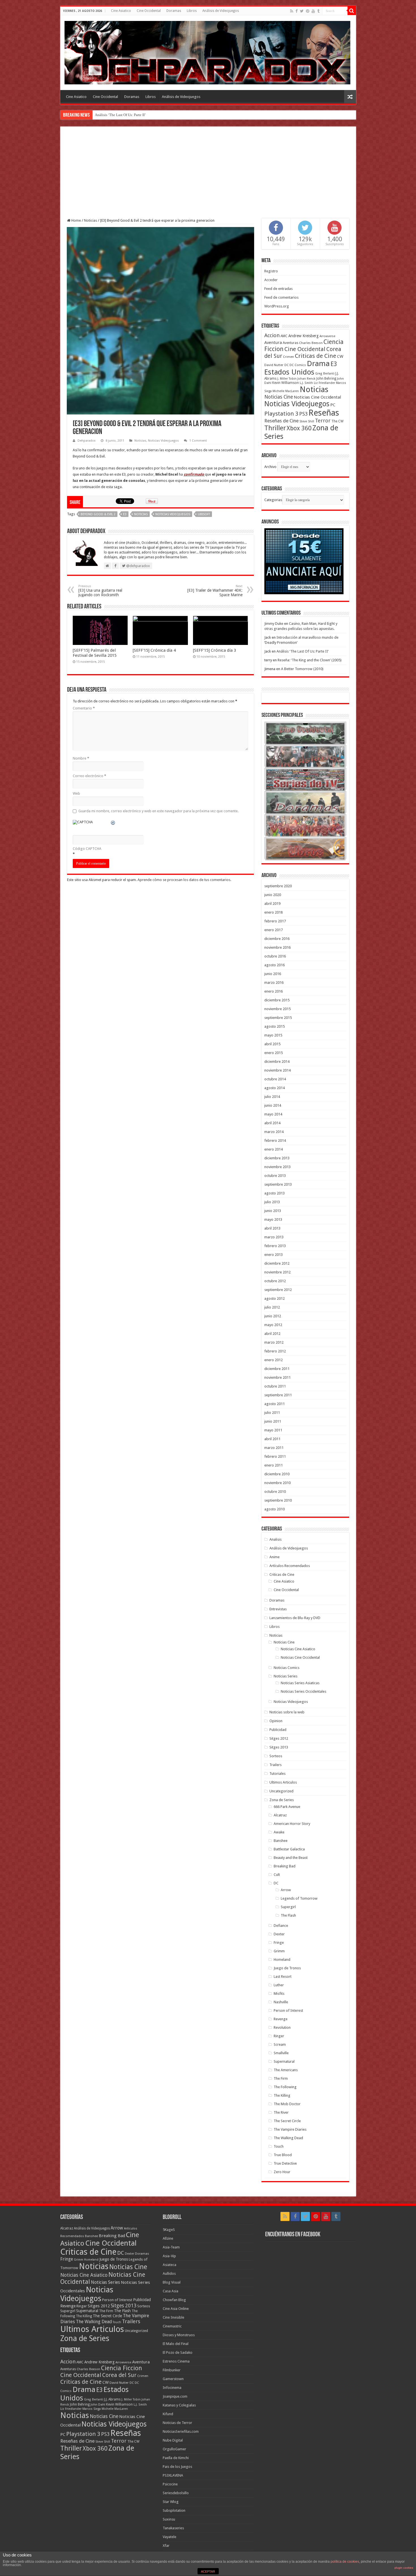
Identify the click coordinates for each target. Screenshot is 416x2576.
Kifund (168, 2414)
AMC (284, 336)
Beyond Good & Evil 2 (98, 514)
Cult (277, 1875)
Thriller (275, 428)
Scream (280, 2044)
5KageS (169, 2230)
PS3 (303, 414)
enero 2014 (274, 1149)
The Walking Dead (288, 2138)
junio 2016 (273, 974)
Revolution (282, 2027)
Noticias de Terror (177, 2423)
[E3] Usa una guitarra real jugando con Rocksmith (100, 591)
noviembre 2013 (277, 1167)
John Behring (326, 379)
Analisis (275, 1539)
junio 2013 (273, 1211)
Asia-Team (171, 2247)
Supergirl (288, 1907)
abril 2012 (272, 1334)
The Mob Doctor (287, 2104)
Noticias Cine (279, 397)
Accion (272, 335)
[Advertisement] (208, 176)
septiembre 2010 (278, 1500)
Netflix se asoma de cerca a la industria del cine (131, 115)
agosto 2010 (275, 1509)
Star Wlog (171, 2502)
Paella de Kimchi (176, 2458)
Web (76, 793)
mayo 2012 (273, 1325)
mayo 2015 (273, 1035)
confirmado (194, 474)
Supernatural (284, 2061)
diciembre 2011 (277, 1369)
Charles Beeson (311, 343)
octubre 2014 (275, 1079)
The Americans (286, 2070)
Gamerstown (173, 2379)
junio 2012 (273, 1316)
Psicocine (170, 2484)
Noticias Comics (287, 1668)
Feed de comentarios (281, 297)
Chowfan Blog (174, 2300)
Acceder (271, 280)
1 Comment (198, 441)
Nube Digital (173, 2440)
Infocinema (172, 2388)
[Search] (352, 11)
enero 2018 (274, 912)
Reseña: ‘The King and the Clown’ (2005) (310, 660)
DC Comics (298, 365)
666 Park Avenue (287, 1807)
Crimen (289, 357)
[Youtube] (313, 11)
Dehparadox (87, 441)
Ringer (279, 2036)
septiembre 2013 (278, 1184)
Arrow (286, 1890)
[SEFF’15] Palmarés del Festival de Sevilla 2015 (95, 653)
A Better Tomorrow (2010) (302, 669)
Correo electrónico (89, 776)
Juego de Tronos (287, 1968)
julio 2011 (272, 1413)
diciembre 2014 (277, 1062)
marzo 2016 (274, 983)
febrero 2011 (275, 1456)
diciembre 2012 (277, 1263)
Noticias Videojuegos (163, 441)
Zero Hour (282, 2172)
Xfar (166, 2546)
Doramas (174, 11)
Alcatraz (280, 1815)
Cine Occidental (149, 11)
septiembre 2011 (278, 1395)
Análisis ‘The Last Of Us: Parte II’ (303, 651)
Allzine (168, 2238)
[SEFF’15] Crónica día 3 (215, 650)
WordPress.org (277, 306)
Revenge (281, 2019)
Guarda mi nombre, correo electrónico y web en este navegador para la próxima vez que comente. (158, 811)
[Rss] (292, 11)
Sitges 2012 (279, 1738)
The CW (337, 421)
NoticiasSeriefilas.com (181, 2431)
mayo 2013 (273, 1219)
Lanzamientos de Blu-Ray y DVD (295, 1618)
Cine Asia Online (176, 2309)
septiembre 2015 (278, 1018)
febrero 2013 (275, 1246)
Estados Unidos (289, 372)
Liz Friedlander (324, 383)
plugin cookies (404, 2568)
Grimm (279, 1951)
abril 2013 (272, 1228)
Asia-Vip (169, 2256)
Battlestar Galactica (289, 1849)
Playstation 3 (281, 414)
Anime (275, 1557)
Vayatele (170, 2537)
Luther (279, 1985)
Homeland (282, 1960)
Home (76, 220)
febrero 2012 (275, 1351)
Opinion (276, 1721)
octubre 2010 (275, 1492)
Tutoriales (277, 1774)
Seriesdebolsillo (176, 2493)
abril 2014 (272, 1123)
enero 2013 (274, 1255)
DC (287, 365)
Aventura (273, 343)
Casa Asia (171, 2291)
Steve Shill (307, 421)
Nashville (281, 2002)
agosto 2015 (275, 1026)
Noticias (91, 220)
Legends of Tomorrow (299, 1898)
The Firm (281, 2078)
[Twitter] (302, 11)
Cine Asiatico (121, 11)
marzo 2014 (274, 1132)
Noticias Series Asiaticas (300, 1683)
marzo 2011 (274, 1448)
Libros (192, 11)
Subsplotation (174, 2510)
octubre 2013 (275, 1176)
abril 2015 (272, 1044)
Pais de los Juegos (177, 2467)
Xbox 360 (299, 428)
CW (340, 356)
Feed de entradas (278, 289)
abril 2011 (272, 1439)
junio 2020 (273, 895)
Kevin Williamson (286, 383)
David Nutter (274, 365)
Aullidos (169, 2273)
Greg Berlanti (325, 374)
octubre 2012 (275, 1281)
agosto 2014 (275, 1088)
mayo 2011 (273, 1430)
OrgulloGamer (174, 2449)
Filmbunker (172, 2370)
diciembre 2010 (277, 1474)
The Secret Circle (287, 2121)
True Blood (283, 2155)
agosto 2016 (275, 965)
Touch (279, 2146)
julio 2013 (272, 1202)
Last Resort (283, 1977)
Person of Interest (288, 2010)
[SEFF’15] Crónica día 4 (154, 650)
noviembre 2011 (277, 1377)
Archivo (270, 467)
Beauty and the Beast (291, 1858)
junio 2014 (273, 1105)
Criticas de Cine (316, 356)
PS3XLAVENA (173, 2475)
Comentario (84, 708)
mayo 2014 (273, 1114)
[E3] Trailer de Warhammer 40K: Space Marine (215, 591)
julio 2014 (272, 1097)
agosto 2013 (275, 1193)
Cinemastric (172, 2326)
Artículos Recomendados (290, 1566)
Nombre (81, 758)
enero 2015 (274, 1053)
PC (333, 405)
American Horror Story (292, 1824)
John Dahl (98, 2405)
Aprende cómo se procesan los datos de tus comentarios (184, 880)
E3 (125, 514)
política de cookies (345, 2562)
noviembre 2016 (277, 947)
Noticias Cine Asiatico (298, 1649)
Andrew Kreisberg (304, 336)
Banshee (281, 1841)
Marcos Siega (92, 2409)
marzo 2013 (274, 1237)
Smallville (281, 2053)
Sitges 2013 (279, 1747)
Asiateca (170, 2265)
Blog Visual (172, 2282)
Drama (318, 364)
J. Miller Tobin (287, 379)
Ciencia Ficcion (122, 2368)
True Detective (285, 2163)
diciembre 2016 (277, 939)
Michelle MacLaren (286, 391)
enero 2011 (274, 1465)
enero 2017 (274, 930)
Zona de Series (282, 1800)
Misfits (279, 1994)
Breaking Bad (285, 1866)
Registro (271, 271)
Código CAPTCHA (87, 849)
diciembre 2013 (277, 1158)
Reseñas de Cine (281, 421)
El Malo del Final (176, 2344)
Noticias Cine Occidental (317, 397)
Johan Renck (306, 379)
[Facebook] (297, 11)
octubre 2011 (275, 1386)
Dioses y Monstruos (179, 2335)
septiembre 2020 (278, 886)
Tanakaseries (173, 2528)
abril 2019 (272, 904)
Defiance (281, 1926)
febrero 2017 (275, 921)
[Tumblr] (318, 11)
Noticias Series (286, 1676)
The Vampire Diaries (290, 2129)
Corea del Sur (119, 2375)
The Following (285, 2087)
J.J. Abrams (112, 2399)
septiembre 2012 (278, 1290)
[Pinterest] (308, 11)
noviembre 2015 (277, 1009)
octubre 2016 (275, 956)
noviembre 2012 (277, 1272)
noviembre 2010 (277, 1483)
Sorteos (276, 1756)
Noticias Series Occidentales (304, 1691)
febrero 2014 (275, 1141)
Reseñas (324, 413)
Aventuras (290, 343)
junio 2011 (273, 1421)
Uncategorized (281, 1791)
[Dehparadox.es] (207, 52)
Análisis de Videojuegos (221, 11)
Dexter (279, 1934)
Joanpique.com (175, 2396)
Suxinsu (169, 2519)
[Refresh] (113, 823)
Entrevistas (278, 1609)
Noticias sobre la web (287, 1712)
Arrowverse (327, 336)
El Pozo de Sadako (178, 2352)
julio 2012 (272, 1307)
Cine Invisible (173, 2317)
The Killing (282, 2095)
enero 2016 (274, 991)
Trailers (275, 1765)
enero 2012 (274, 1360)
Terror (323, 421)
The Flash (288, 1915)
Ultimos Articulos (283, 1782)
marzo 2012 (274, 1342)
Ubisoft (204, 514)
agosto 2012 (275, 1298)
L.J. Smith (306, 383)
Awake (279, 1832)
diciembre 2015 (277, 1000)
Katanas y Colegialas (179, 2405)
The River (281, 2112)
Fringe (279, 1943)
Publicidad (278, 1730)
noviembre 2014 (277, 1070)
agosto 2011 (275, 1404)
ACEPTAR (208, 2571)
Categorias (273, 500)
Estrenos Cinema (176, 2361)
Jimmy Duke (274, 624)
